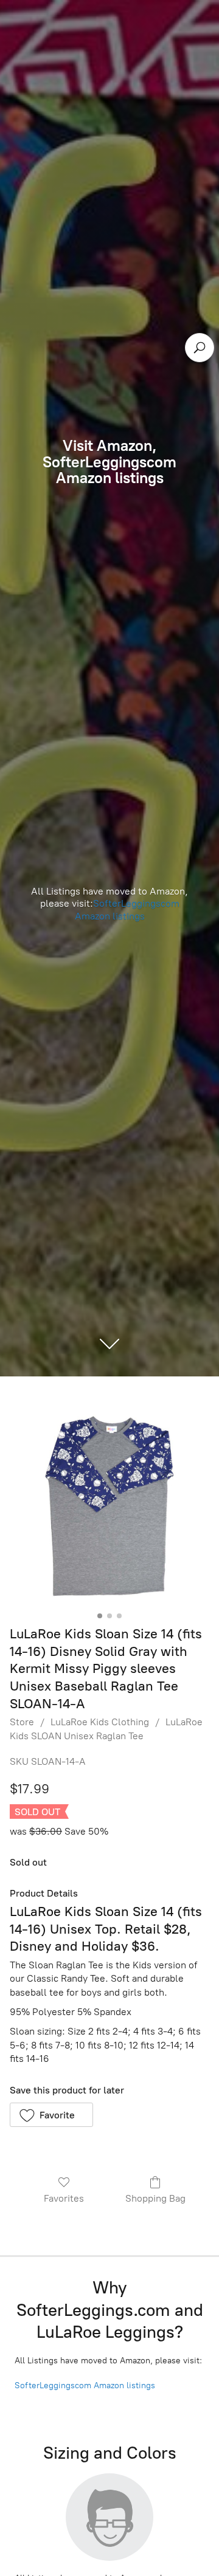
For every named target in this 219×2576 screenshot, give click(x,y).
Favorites (64, 2198)
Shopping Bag (155, 2198)
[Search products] (200, 348)
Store (22, 1722)
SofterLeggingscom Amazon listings (127, 910)
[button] (51, 2115)
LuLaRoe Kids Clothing (100, 1722)
